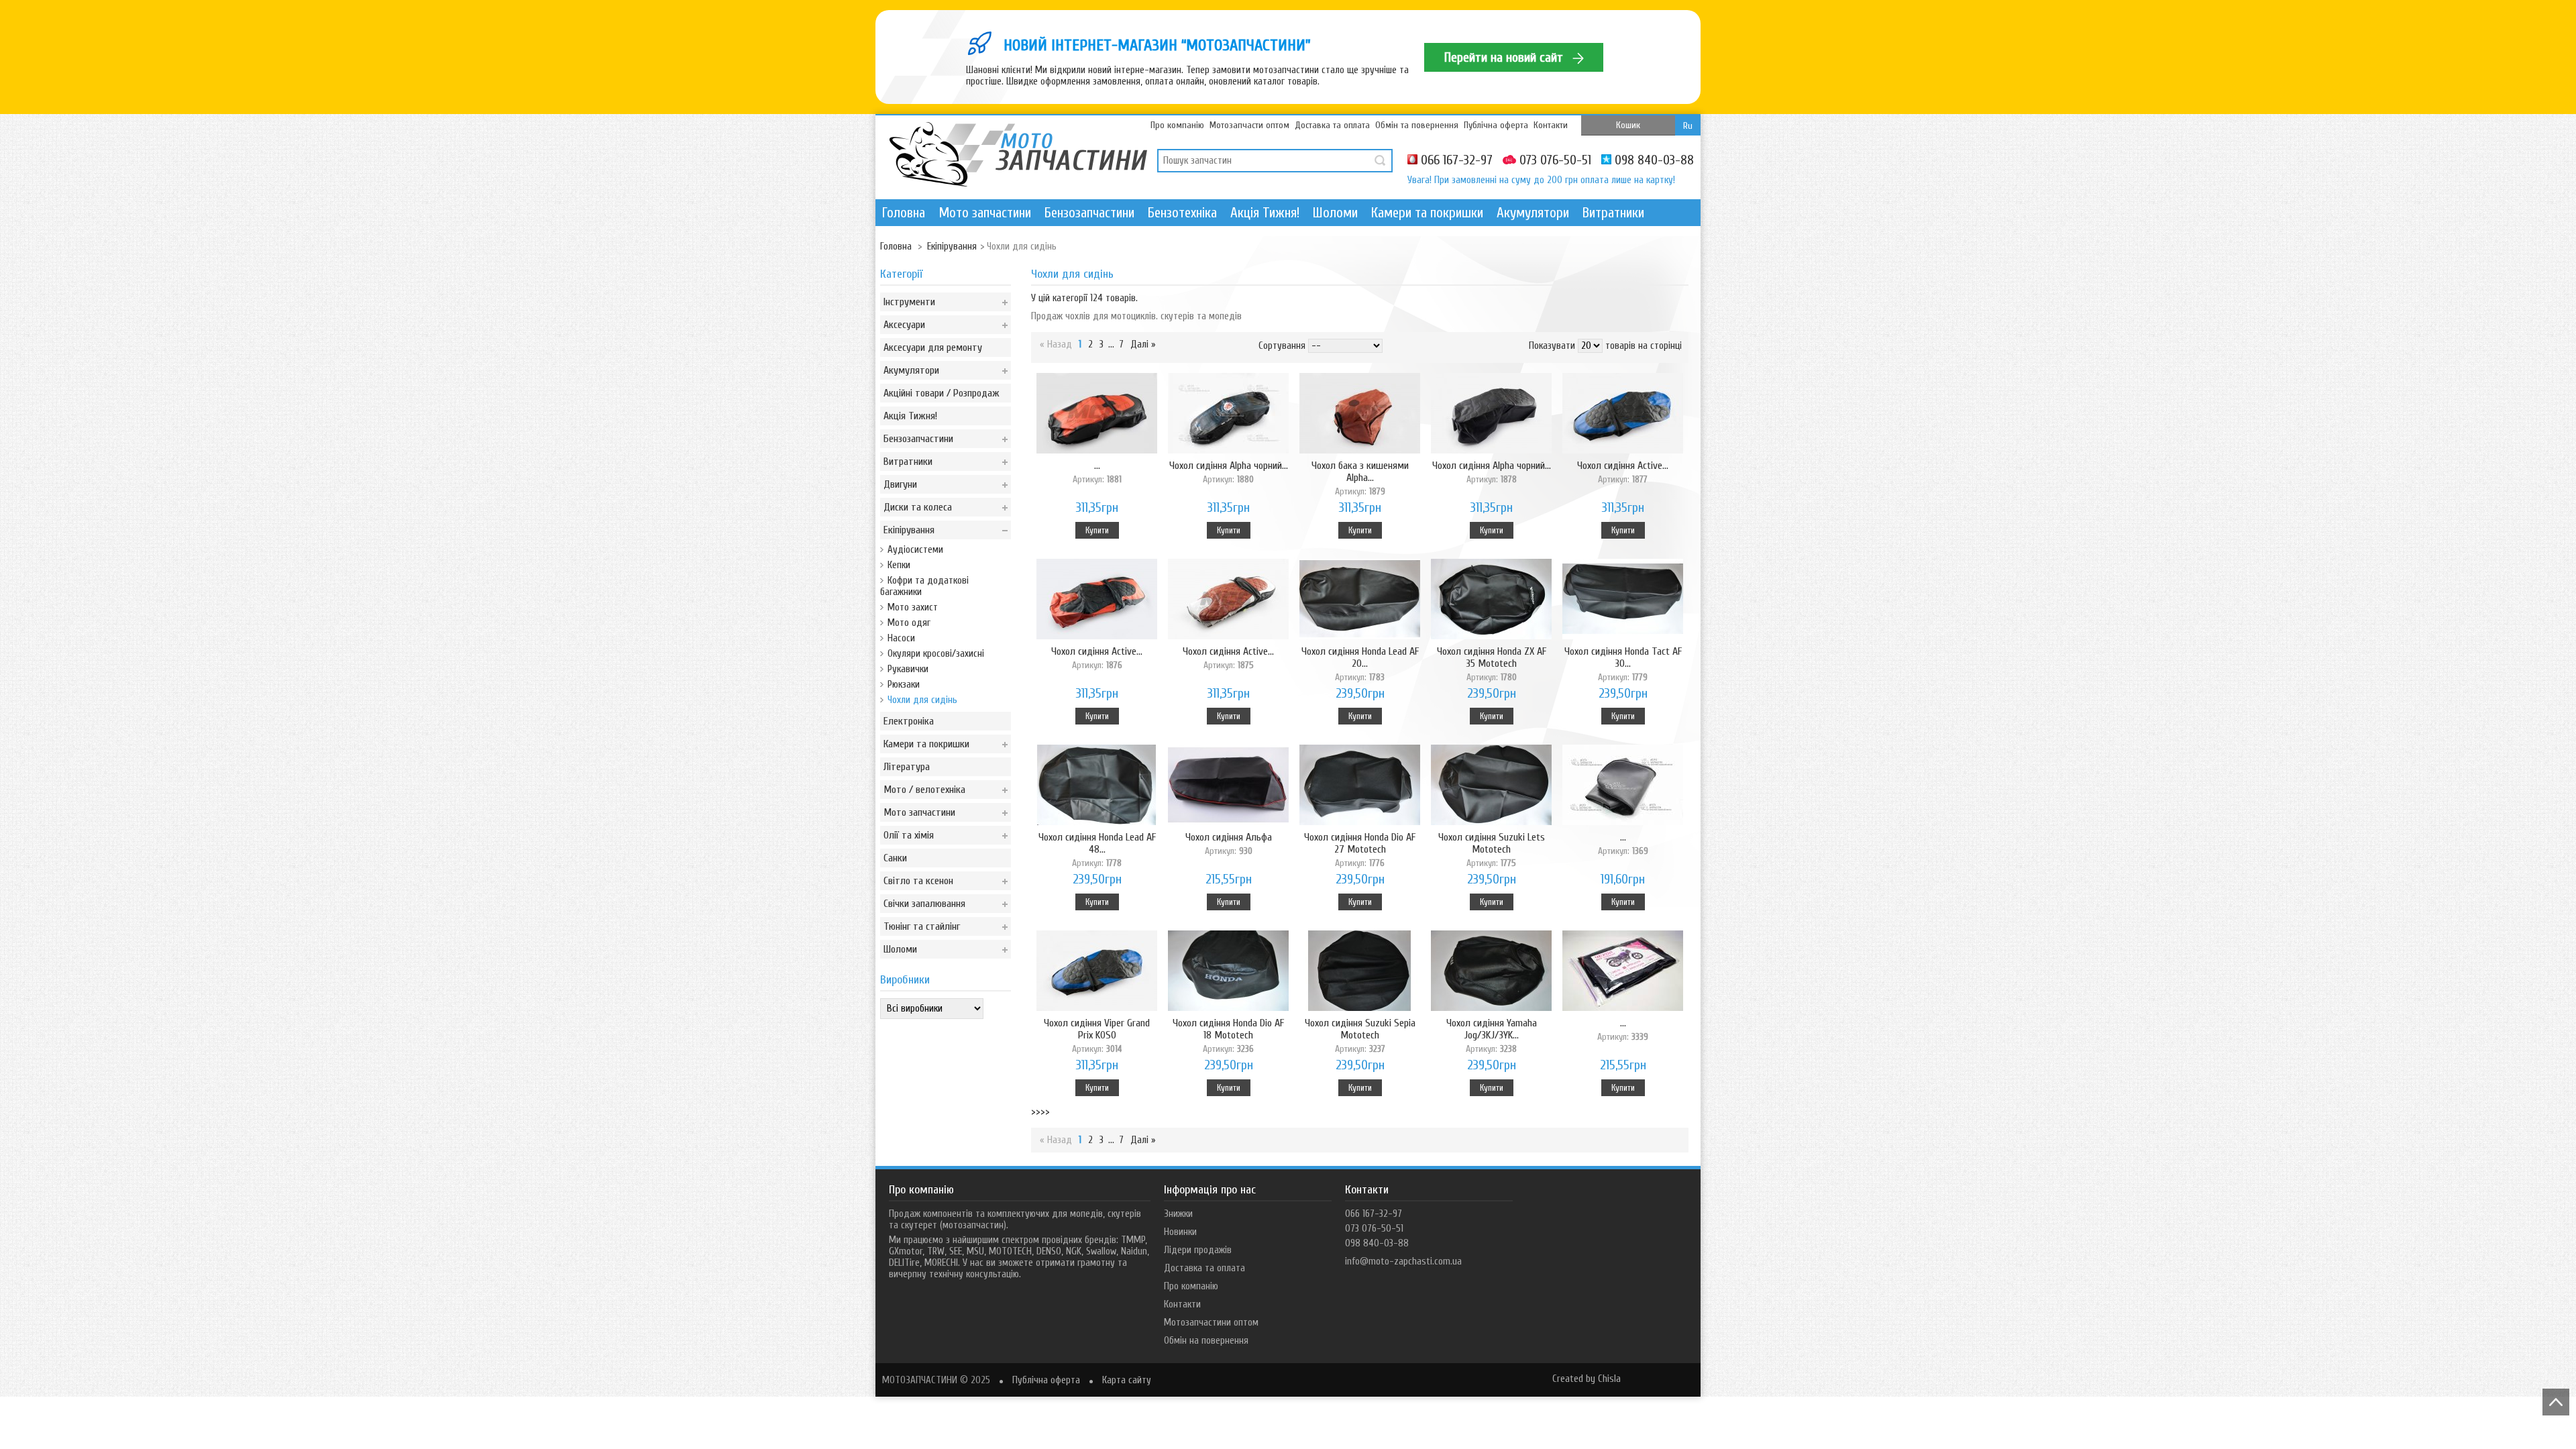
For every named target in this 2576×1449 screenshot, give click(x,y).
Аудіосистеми (915, 550)
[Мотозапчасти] (1018, 156)
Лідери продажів (1198, 1250)
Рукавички (908, 669)
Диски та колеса (918, 507)
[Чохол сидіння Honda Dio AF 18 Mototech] (1228, 972)
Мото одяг (909, 623)
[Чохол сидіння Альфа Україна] (1623, 786)
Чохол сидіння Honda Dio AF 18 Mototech (1228, 1035)
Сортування (1282, 346)
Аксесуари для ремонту (933, 347)
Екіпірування (909, 530)
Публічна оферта (1496, 125)
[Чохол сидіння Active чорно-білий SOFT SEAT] (1228, 600)
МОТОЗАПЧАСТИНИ (920, 1380)
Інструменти (909, 302)
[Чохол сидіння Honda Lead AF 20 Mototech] (1360, 600)
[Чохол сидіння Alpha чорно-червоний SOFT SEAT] (1097, 415)
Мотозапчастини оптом (1211, 1323)
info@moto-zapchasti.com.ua (1403, 1262)
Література (907, 767)
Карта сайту (1127, 1380)
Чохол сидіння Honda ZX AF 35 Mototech (1492, 664)
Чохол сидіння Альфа (1229, 844)
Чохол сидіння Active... (1623, 472)
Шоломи (1335, 213)
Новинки (1180, 1232)
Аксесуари (904, 325)
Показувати (1552, 346)
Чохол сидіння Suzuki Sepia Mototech (1360, 1035)
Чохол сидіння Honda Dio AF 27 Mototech (1360, 850)
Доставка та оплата (1332, 125)
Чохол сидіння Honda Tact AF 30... (1623, 664)
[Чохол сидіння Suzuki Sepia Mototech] (1360, 972)
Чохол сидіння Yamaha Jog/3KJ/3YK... (1492, 1035)
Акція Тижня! (1265, 213)
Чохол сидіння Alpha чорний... (1229, 472)
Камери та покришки (1427, 213)
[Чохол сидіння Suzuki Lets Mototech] (1491, 786)
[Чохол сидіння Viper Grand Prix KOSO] (1097, 972)
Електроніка (909, 721)
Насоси (901, 638)
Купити (1097, 530)
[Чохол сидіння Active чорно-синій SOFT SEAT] (1623, 415)
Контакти (1551, 125)
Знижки (1178, 1214)
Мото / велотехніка (924, 790)
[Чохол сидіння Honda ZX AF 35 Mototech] (1491, 600)
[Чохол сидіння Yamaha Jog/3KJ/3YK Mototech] (1491, 972)
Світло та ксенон (918, 881)
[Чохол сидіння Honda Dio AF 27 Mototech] (1360, 786)
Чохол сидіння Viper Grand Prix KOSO (1097, 1035)
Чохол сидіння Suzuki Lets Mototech (1492, 850)
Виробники (905, 980)
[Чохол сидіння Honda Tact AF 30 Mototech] (1623, 600)
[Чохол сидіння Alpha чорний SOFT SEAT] (1228, 415)
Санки (895, 858)
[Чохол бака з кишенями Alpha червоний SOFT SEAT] (1360, 415)
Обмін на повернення (1206, 1341)
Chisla (1609, 1379)
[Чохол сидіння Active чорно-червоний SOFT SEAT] (1097, 600)
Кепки (899, 565)
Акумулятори (1533, 213)
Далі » (1143, 344)
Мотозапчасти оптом (1249, 125)
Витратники (1613, 213)
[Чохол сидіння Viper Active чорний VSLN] (1623, 972)
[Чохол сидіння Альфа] (1228, 786)
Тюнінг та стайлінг (922, 926)
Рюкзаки (904, 685)
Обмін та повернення (1417, 125)
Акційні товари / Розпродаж (942, 393)
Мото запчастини (985, 213)
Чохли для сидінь (922, 700)
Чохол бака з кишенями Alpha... (1360, 478)
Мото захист (913, 607)
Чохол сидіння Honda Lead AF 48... (1097, 850)
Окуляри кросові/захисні (936, 654)
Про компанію (1177, 125)
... (1097, 472)
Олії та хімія (909, 835)
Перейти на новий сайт (1505, 57)
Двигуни (900, 484)
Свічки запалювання (924, 904)
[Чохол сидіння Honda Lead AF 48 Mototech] (1097, 786)
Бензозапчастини (1089, 213)
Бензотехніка (1182, 213)
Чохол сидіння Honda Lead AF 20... (1360, 664)
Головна (904, 213)
